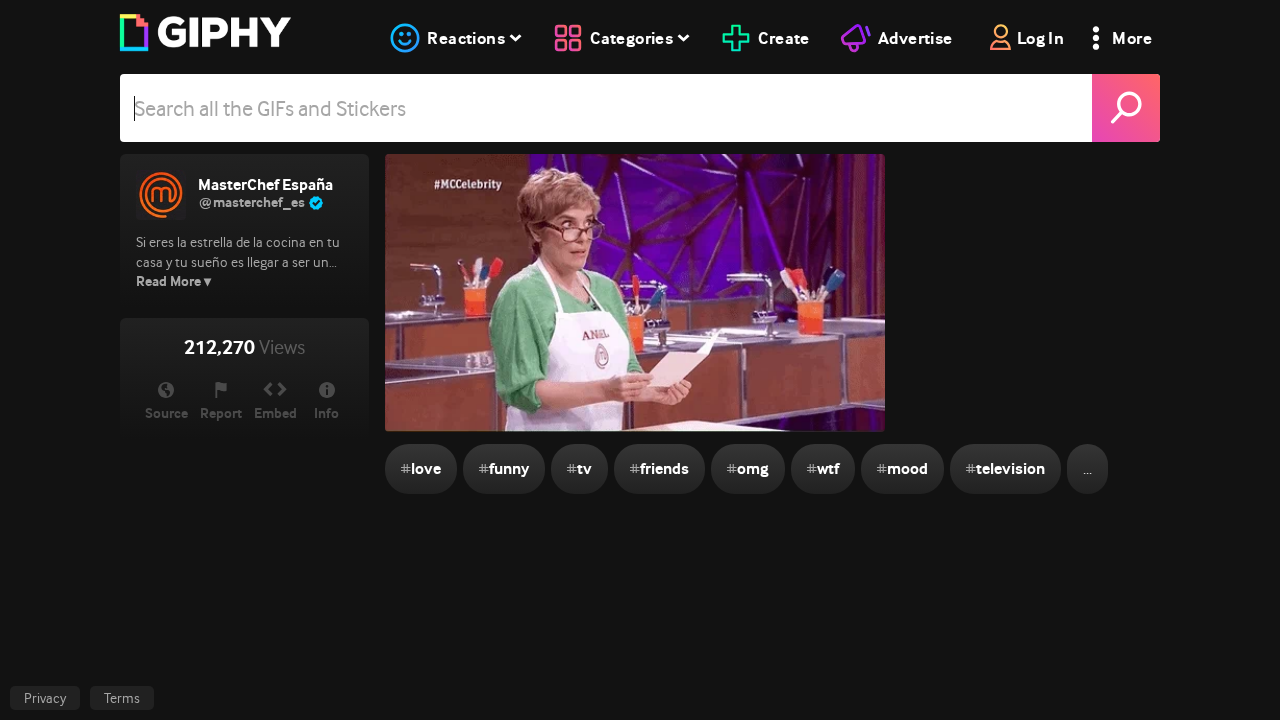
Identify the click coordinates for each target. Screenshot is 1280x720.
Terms (122, 698)
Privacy (45, 698)
